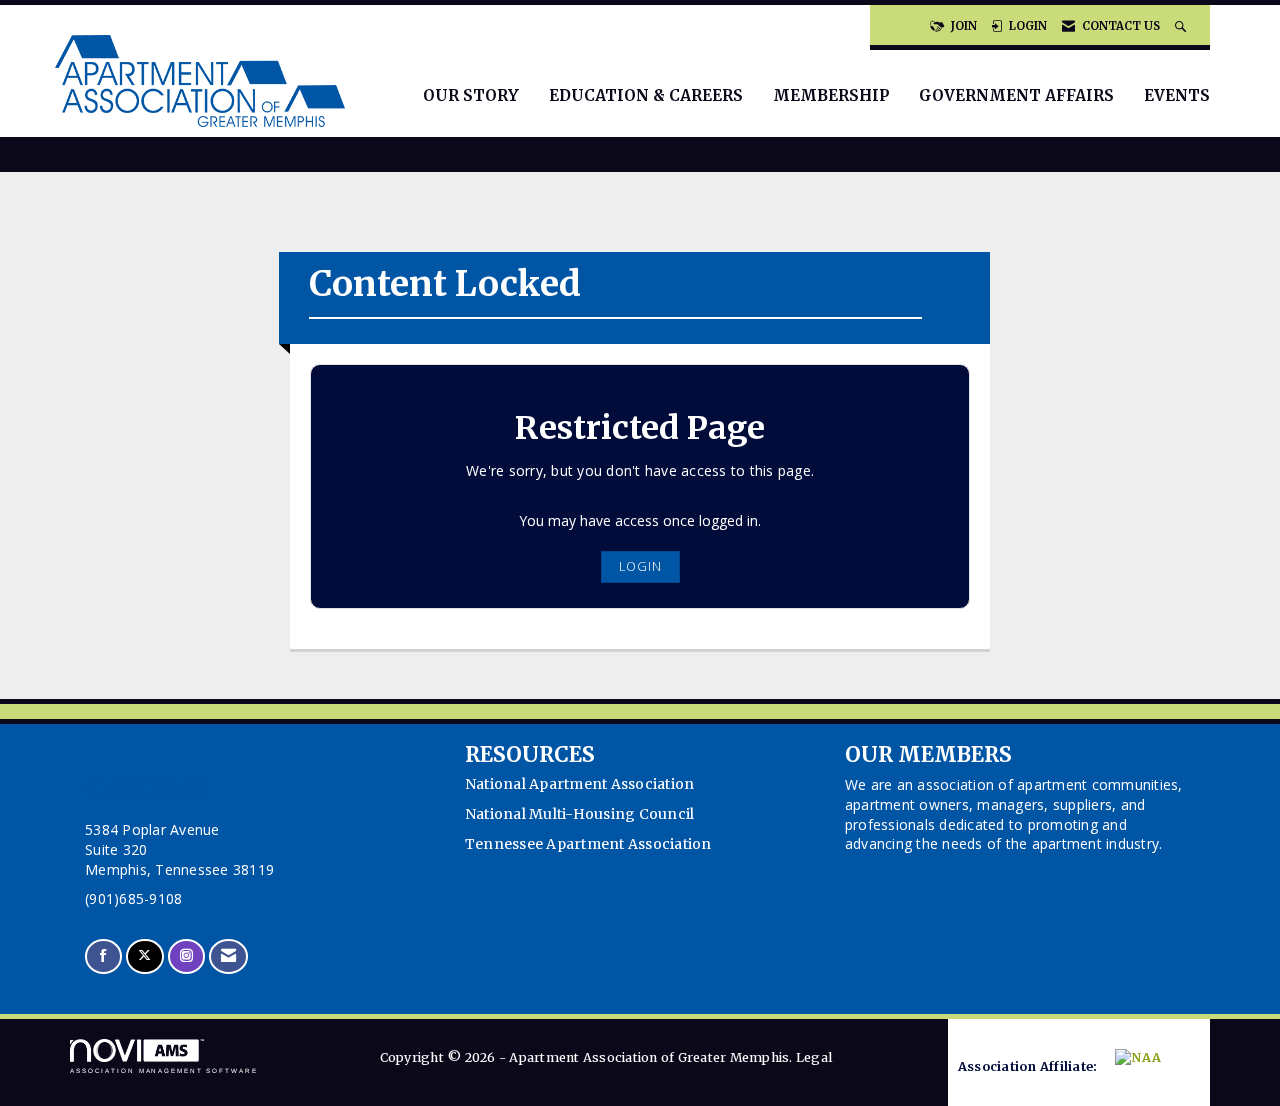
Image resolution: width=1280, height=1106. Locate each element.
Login (640, 566)
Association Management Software (164, 1070)
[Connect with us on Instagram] (186, 956)
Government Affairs (1016, 95)
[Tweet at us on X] (144, 956)
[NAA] (1150, 1067)
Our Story (471, 95)
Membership (831, 95)
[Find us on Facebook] (103, 956)
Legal (814, 1057)
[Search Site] (1182, 26)
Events (1177, 95)
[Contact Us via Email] (228, 956)
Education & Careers (646, 95)
